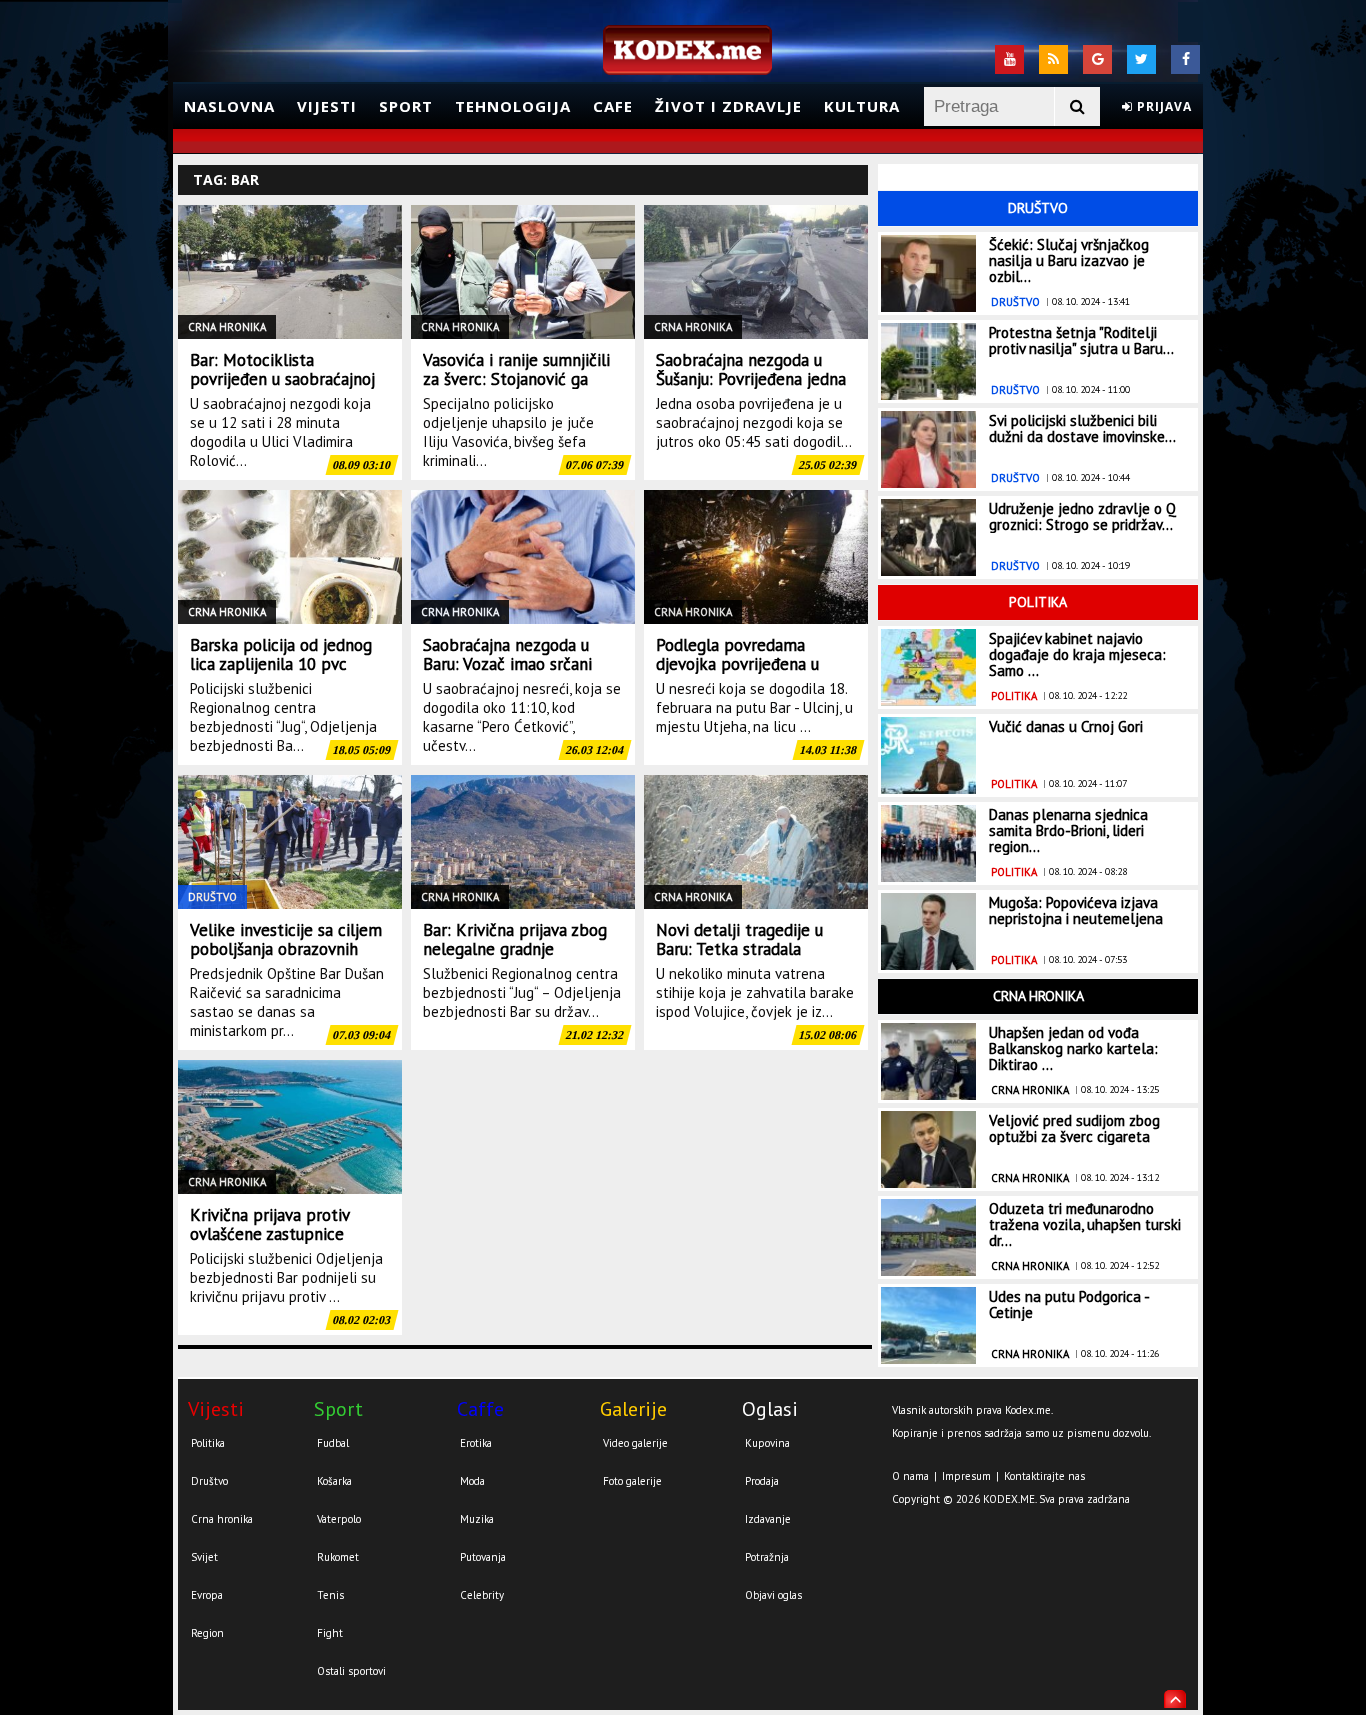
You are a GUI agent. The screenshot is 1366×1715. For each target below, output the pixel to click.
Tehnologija (513, 106)
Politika (208, 1443)
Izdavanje (768, 1519)
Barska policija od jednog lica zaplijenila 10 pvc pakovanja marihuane (281, 664)
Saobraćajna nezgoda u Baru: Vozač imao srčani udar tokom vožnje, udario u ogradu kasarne (517, 673)
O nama (910, 1476)
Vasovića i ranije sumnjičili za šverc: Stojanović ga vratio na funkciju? (516, 379)
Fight (330, 1633)
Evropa (207, 1595)
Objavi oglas (773, 1595)
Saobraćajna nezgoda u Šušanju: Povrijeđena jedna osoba (751, 379)
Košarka (334, 1481)
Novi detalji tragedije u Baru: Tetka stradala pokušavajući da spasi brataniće (739, 958)
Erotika (476, 1443)
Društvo (209, 1481)
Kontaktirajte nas (1044, 1476)
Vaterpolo (339, 1519)
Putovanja (483, 1557)
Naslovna (229, 106)
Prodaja (762, 1481)
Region (207, 1633)
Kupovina (767, 1443)
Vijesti (327, 106)
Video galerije (635, 1443)
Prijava (1162, 106)
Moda (472, 1481)
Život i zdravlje (728, 106)
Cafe (613, 106)
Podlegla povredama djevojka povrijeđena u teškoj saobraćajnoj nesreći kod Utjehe (754, 673)
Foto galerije (632, 1481)
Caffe (480, 1409)
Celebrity (482, 1595)
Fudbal (333, 1443)
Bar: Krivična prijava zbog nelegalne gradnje (515, 939)
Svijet (204, 1557)
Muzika (477, 1519)
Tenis (330, 1595)
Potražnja (767, 1557)
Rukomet (338, 1557)
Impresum (966, 1476)
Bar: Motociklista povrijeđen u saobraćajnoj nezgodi (282, 379)
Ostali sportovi (351, 1671)
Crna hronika (222, 1519)
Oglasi (770, 1409)
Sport (406, 106)
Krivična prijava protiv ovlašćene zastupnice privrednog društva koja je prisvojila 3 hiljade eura (285, 1243)
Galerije (633, 1409)
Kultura (862, 106)
